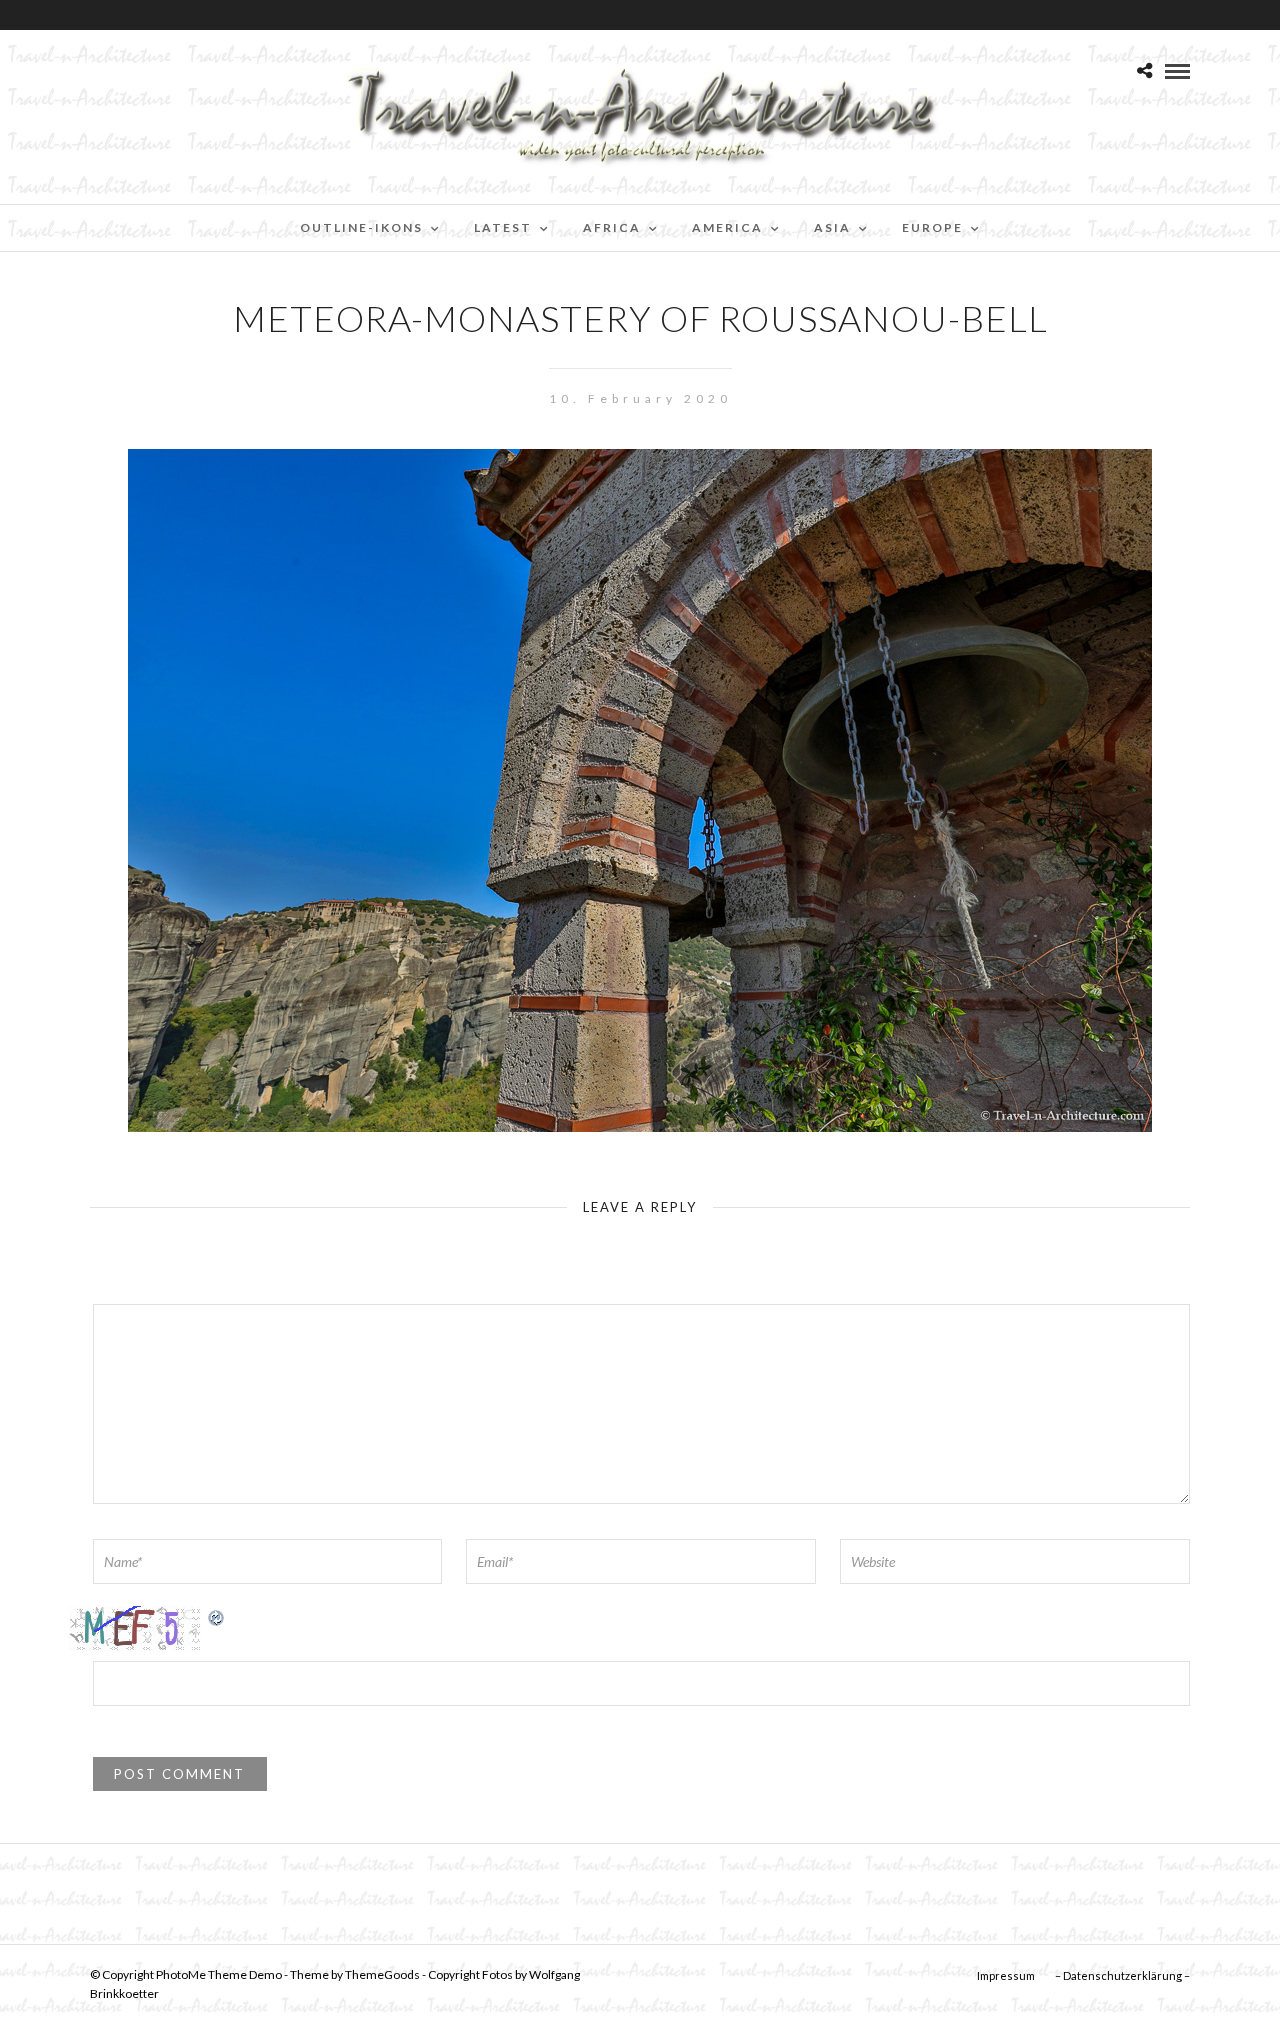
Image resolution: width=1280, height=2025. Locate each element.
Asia (832, 227)
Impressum (1006, 1975)
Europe (932, 227)
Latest (503, 227)
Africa (612, 227)
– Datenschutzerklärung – (1122, 1975)
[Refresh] (217, 1616)
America (727, 227)
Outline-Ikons (361, 227)
